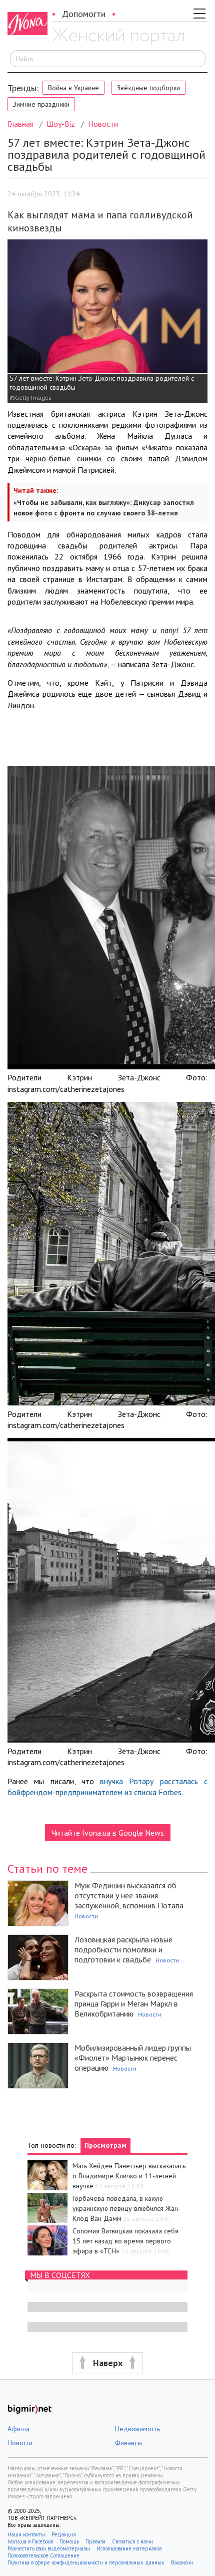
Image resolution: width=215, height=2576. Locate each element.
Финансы (128, 2443)
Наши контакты (26, 2534)
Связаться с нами (132, 2541)
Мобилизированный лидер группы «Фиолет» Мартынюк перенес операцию (133, 2058)
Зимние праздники (41, 104)
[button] (107, 2363)
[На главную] (118, 37)
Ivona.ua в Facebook (30, 2541)
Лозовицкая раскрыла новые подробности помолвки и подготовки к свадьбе (123, 1949)
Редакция (64, 2534)
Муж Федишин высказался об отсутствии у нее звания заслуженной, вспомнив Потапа (129, 1895)
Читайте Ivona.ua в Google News (108, 1833)
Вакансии (182, 2562)
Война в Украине (73, 88)
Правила (95, 2541)
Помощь (69, 2541)
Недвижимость (137, 2429)
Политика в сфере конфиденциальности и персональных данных (86, 2562)
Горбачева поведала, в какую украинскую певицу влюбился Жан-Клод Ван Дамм (126, 2208)
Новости (103, 124)
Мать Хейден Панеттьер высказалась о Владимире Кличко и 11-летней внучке (129, 2176)
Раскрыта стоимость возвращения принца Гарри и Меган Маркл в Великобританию (134, 2003)
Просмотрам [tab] (105, 2145)
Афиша (18, 2429)
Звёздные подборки (148, 88)
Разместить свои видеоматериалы (49, 2548)
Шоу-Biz (61, 124)
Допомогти (84, 14)
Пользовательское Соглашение (43, 2555)
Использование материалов (129, 2548)
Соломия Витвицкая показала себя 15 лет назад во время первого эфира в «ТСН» (125, 2241)
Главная (20, 124)
